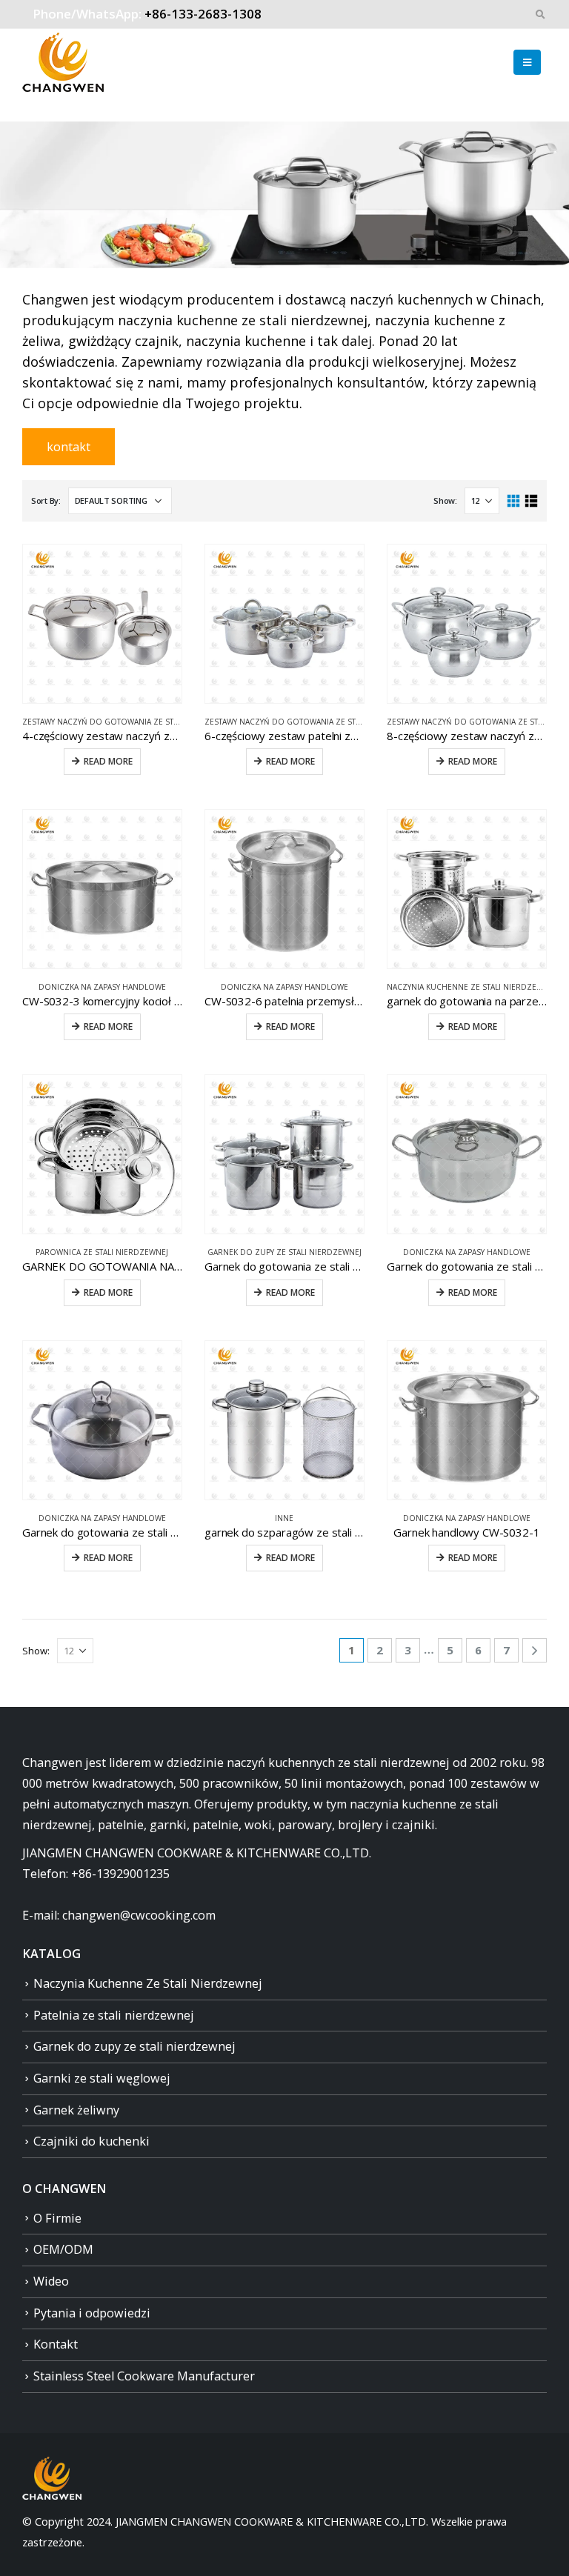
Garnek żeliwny (76, 2110)
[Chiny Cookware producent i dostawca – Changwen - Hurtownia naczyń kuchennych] (63, 62)
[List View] (531, 501)
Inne (284, 1518)
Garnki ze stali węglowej (102, 2078)
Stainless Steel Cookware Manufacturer (144, 2376)
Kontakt (56, 2344)
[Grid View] (514, 501)
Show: (445, 500)
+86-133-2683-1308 (203, 14)
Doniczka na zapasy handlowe (102, 987)
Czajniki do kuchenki (91, 2141)
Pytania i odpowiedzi (92, 2313)
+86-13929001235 (120, 1874)
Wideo (51, 2281)
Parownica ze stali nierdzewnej (102, 1252)
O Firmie (57, 2218)
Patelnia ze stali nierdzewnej (114, 2015)
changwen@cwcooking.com (139, 1915)
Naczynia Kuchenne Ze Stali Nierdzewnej (471, 987)
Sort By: (46, 500)
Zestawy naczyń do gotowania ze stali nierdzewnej (130, 722)
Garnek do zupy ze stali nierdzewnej (284, 1252)
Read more (108, 761)
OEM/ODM (63, 2249)
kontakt (69, 447)
